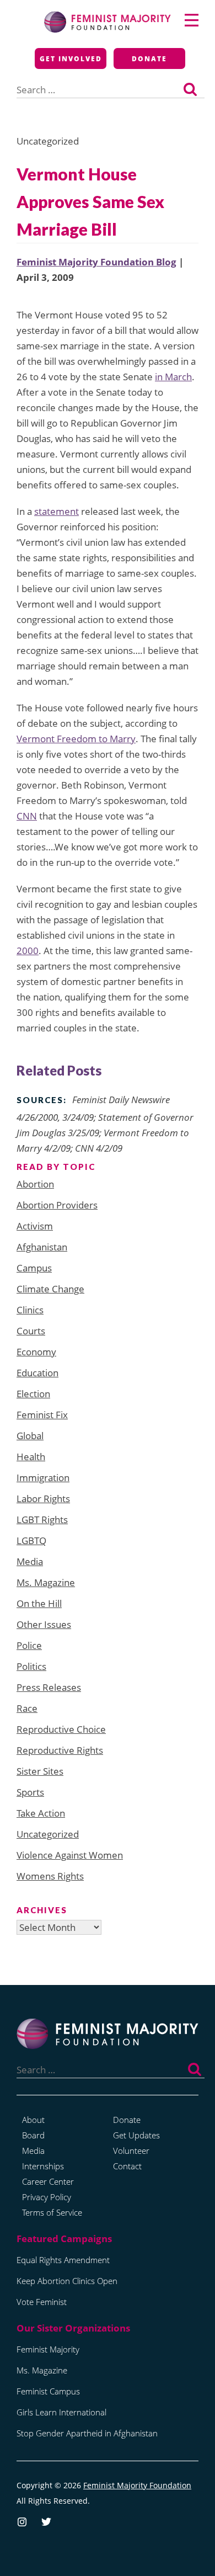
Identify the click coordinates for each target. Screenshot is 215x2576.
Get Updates (136, 2135)
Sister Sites (40, 1771)
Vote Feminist (42, 2302)
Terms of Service (52, 2212)
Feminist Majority (48, 2349)
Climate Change (50, 1289)
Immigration (43, 1478)
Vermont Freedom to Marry (76, 739)
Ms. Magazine (46, 1582)
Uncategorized (48, 1834)
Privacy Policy (47, 2197)
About (33, 2120)
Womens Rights (50, 1876)
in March (173, 377)
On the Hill (39, 1603)
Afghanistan (42, 1247)
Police (29, 1645)
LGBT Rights (42, 1519)
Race (27, 1708)
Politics (31, 1666)
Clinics (30, 1310)
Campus (34, 1268)
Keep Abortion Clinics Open (67, 2281)
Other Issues (44, 1624)
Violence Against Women (70, 1855)
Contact (127, 2166)
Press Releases (49, 1687)
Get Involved (71, 59)
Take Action (41, 1813)
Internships (43, 2166)
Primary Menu (192, 20)
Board (33, 2135)
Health (31, 1457)
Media (30, 1561)
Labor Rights (43, 1499)
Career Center (48, 2181)
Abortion (35, 1184)
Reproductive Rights (60, 1750)
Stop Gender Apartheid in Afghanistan (87, 2433)
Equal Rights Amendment (63, 2260)
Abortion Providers (57, 1205)
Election (33, 1394)
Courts (31, 1331)
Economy (36, 1352)
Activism (35, 1226)
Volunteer (131, 2151)
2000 (28, 951)
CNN (27, 816)
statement (57, 511)
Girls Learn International (61, 2412)
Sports (30, 1792)
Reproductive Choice (61, 1729)
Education (37, 1373)
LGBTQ (31, 1540)
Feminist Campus (48, 2391)
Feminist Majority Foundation (137, 2485)
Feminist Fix (42, 1415)
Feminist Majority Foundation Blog (96, 262)
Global (30, 1436)
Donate (149, 59)
